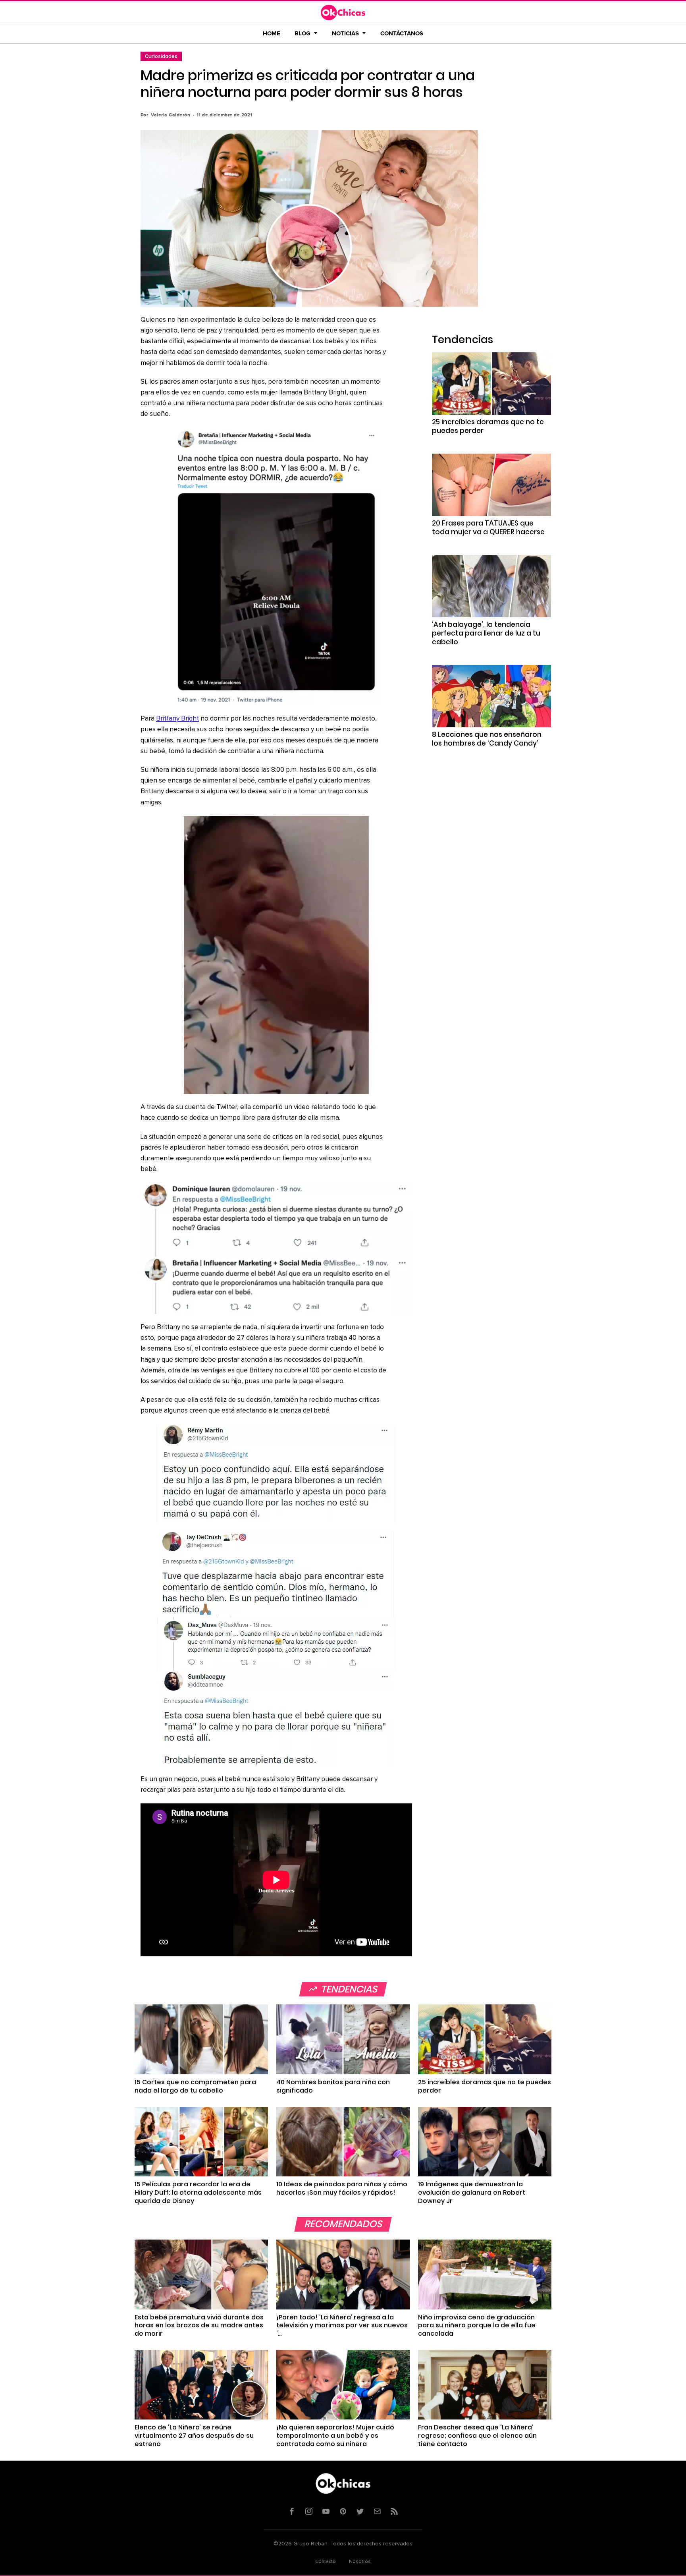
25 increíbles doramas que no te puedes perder (488, 426)
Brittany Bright (177, 719)
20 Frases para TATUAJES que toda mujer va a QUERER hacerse (488, 528)
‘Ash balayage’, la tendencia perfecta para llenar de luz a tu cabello (486, 633)
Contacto (326, 2562)
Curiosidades (161, 56)
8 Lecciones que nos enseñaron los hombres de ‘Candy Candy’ (487, 739)
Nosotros (360, 2562)
